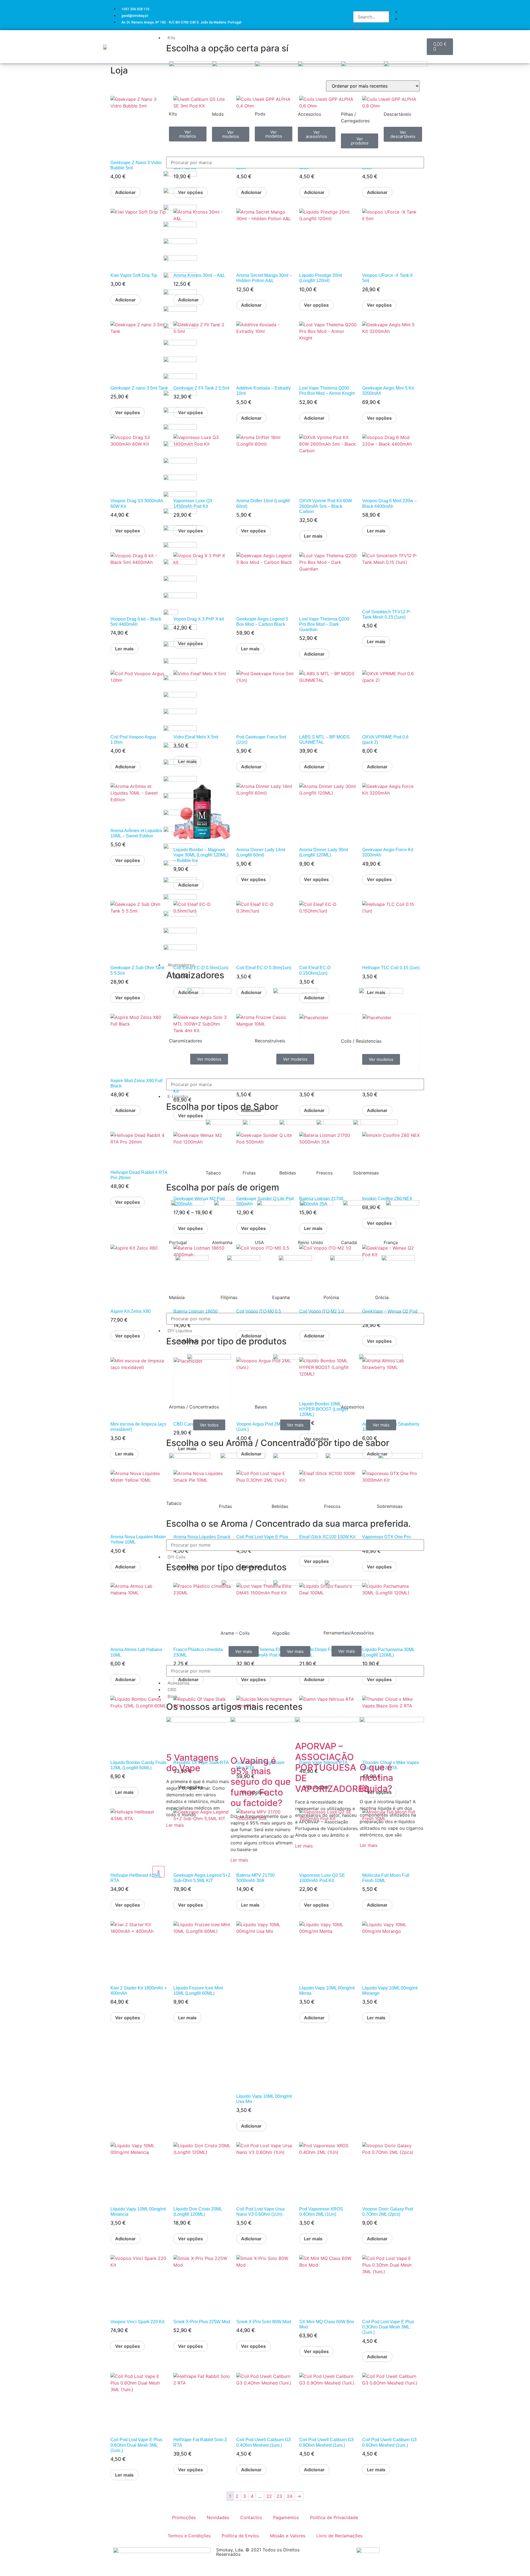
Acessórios (178, 1683)
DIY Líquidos (180, 1331)
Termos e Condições (189, 2536)
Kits (171, 38)
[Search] (358, 28)
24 (290, 2496)
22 (269, 2496)
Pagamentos (286, 2517)
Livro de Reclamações (339, 2536)
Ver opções (128, 412)
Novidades (218, 2517)
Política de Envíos (240, 2536)
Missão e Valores (288, 2536)
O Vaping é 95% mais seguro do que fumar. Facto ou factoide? (261, 1782)
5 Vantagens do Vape (192, 1763)
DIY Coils (177, 1557)
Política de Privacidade (334, 2517)
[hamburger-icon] (422, 37)
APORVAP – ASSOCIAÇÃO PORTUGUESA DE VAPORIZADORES (332, 1767)
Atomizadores (181, 965)
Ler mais (175, 1825)
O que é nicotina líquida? (376, 1778)
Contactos (251, 2517)
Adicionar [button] (125, 192)
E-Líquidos (178, 1096)
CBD (172, 1690)
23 (279, 2496)
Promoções (184, 2517)
